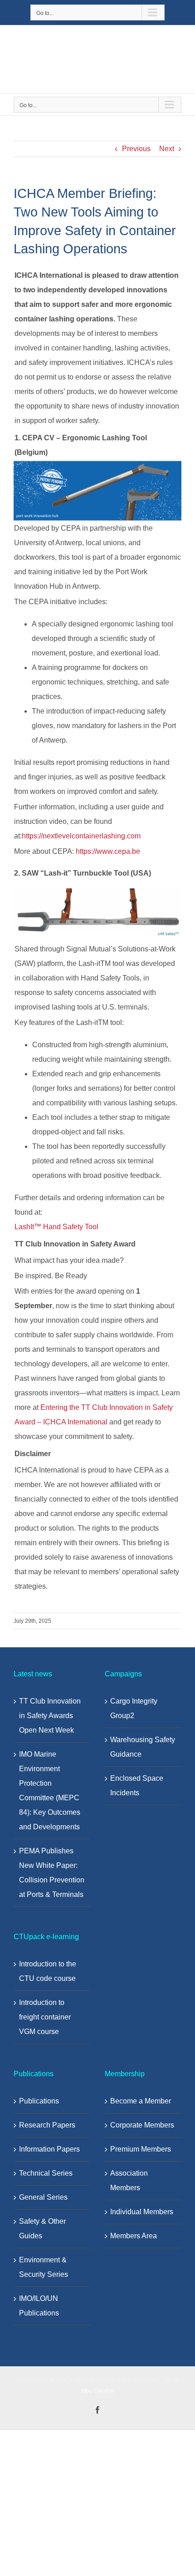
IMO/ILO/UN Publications (39, 2306)
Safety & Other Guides (42, 2229)
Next (167, 149)
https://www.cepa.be (108, 851)
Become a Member (141, 2101)
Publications (39, 2101)
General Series (43, 2197)
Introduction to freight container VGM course (45, 2017)
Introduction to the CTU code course (48, 1971)
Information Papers (49, 2149)
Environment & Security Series (44, 2267)
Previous (136, 149)
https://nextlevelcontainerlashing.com (81, 836)
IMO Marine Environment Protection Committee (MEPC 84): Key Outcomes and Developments (50, 1790)
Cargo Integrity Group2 (134, 1708)
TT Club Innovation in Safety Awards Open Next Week (50, 1716)
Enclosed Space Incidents (137, 1785)
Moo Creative (98, 2391)
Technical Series (46, 2173)
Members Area (134, 2236)
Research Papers (47, 2125)
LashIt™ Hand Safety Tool (56, 1227)
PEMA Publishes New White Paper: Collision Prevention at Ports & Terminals (52, 1873)
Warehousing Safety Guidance (143, 1747)
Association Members (129, 2180)
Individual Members (142, 2212)
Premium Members (141, 2149)
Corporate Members (142, 2125)
